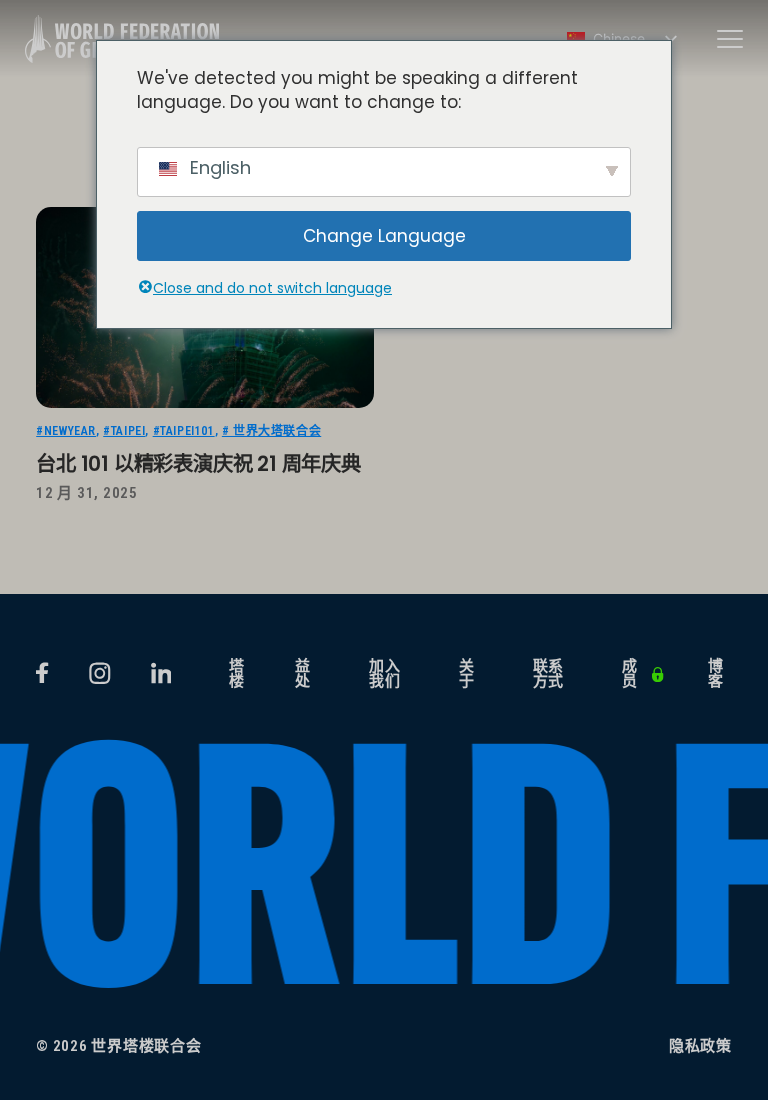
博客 (716, 674)
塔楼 (237, 674)
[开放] (730, 39)
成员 (630, 674)
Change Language (384, 236)
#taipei (124, 431)
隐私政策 (700, 1046)
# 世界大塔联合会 (271, 431)
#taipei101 (184, 431)
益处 (303, 674)
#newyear (66, 431)
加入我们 (385, 674)
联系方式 (549, 674)
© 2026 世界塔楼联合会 (119, 1046)
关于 (467, 674)
